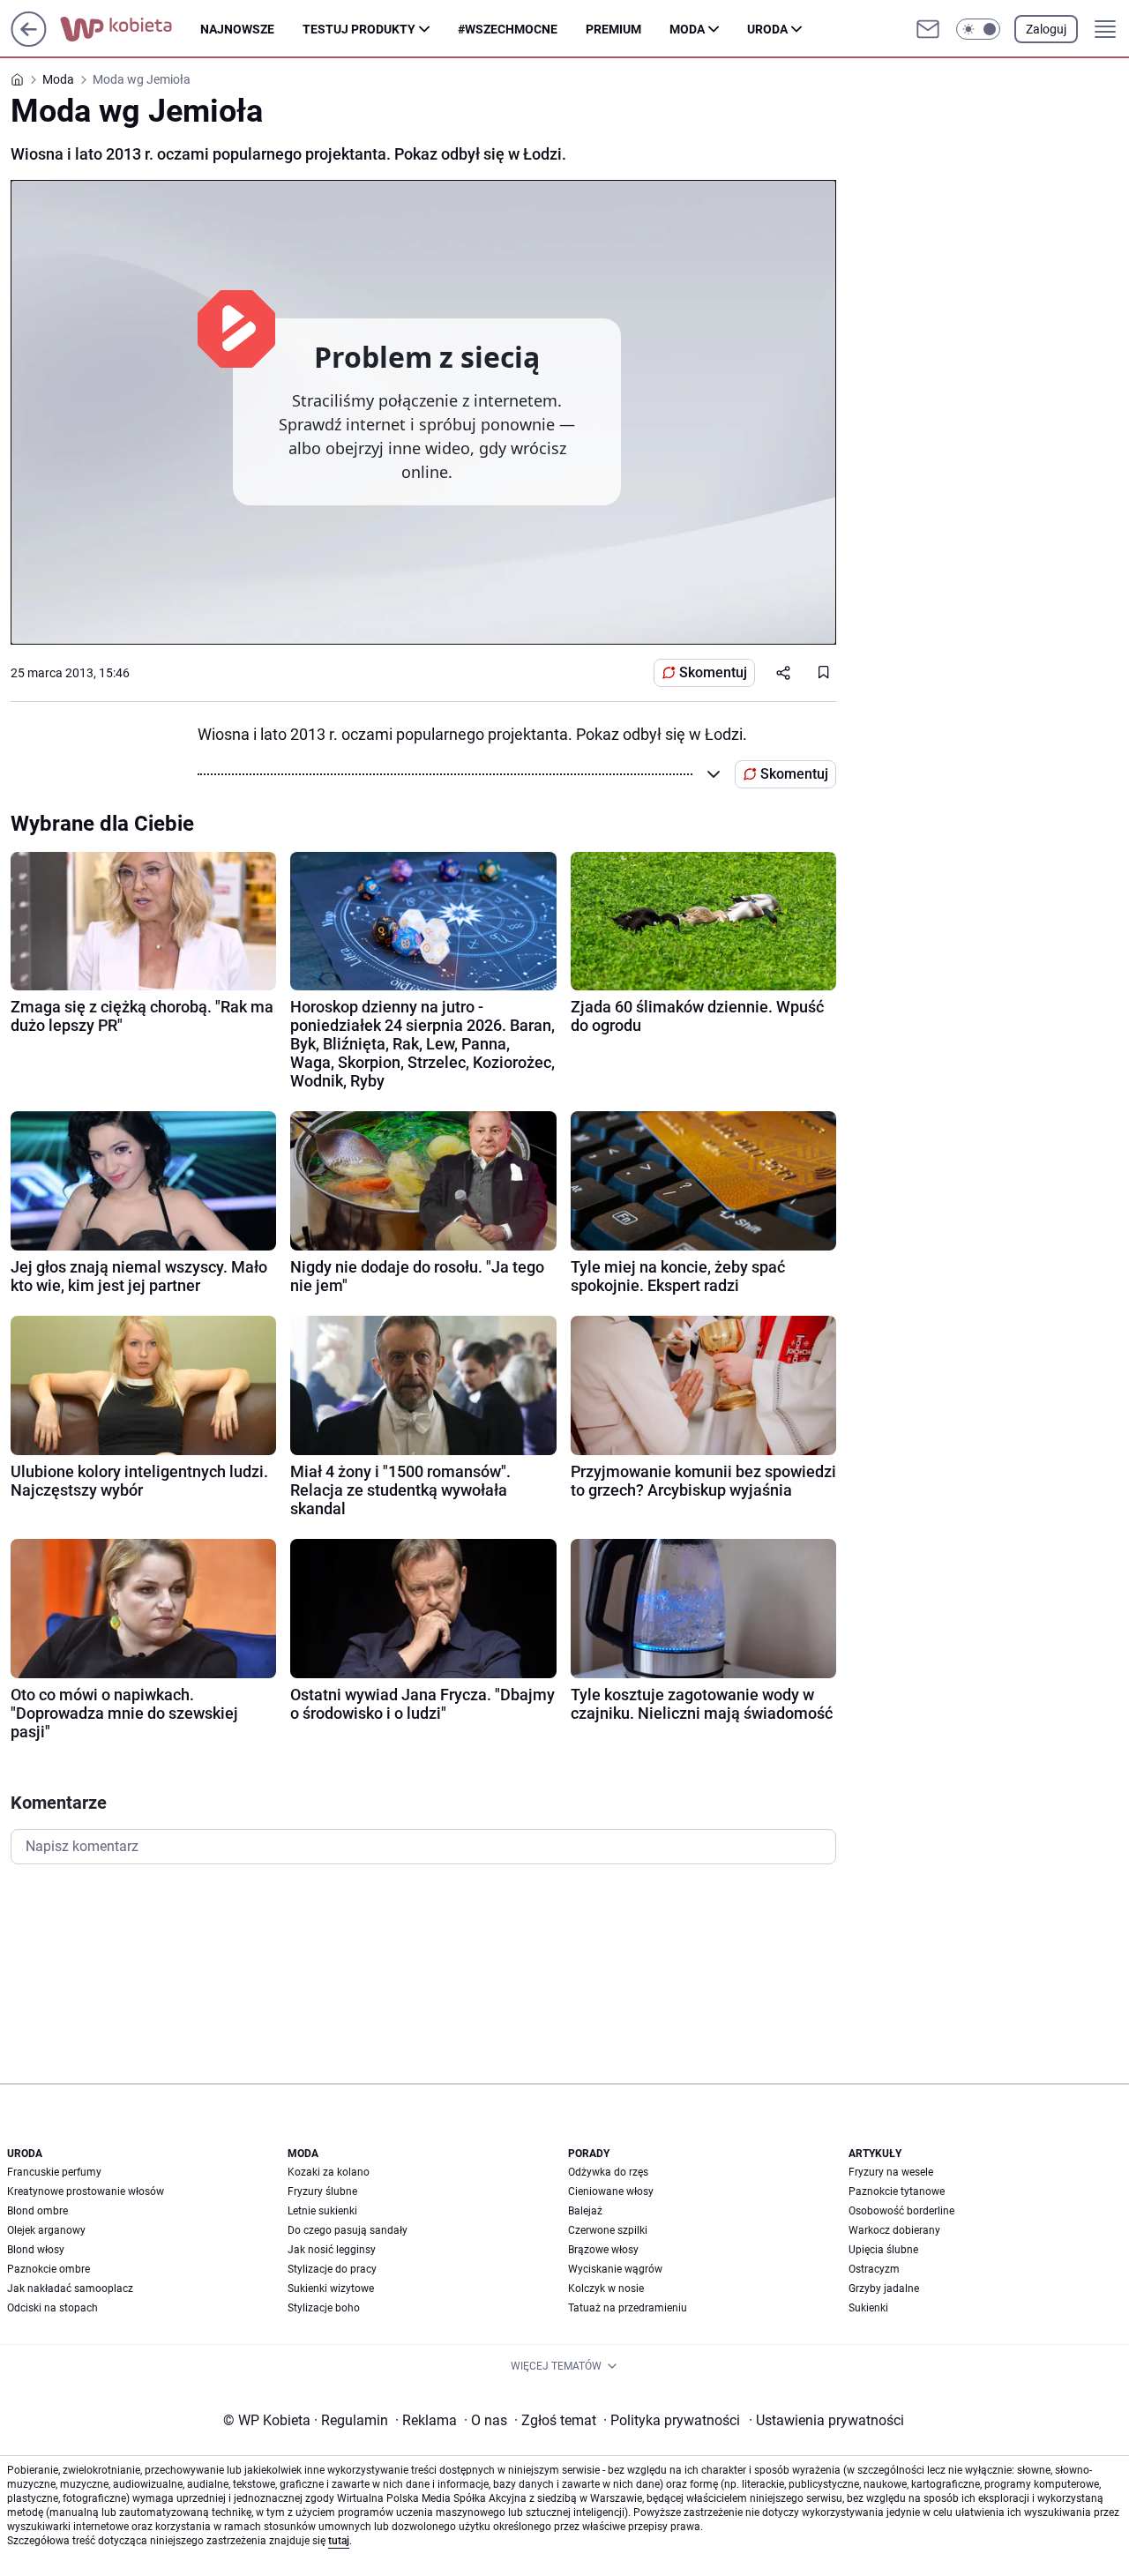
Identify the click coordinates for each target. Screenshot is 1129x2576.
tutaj (339, 2541)
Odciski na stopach (52, 2308)
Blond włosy (36, 2250)
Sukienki (868, 2308)
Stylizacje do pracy (332, 2269)
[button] (978, 29)
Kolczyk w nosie (606, 2289)
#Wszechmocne (508, 29)
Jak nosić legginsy (332, 2250)
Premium (613, 29)
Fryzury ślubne (322, 2191)
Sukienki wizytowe (331, 2289)
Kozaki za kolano (329, 2172)
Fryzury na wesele (891, 2172)
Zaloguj (1046, 29)
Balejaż (585, 2211)
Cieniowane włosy (611, 2191)
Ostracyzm (874, 2269)
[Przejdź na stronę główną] (29, 42)
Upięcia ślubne (883, 2250)
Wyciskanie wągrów (615, 2269)
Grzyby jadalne (884, 2289)
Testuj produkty (359, 29)
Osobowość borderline (901, 2211)
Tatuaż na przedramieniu (628, 2308)
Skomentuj (713, 672)
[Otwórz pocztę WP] (928, 29)
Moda (687, 29)
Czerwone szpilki (608, 2230)
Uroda (767, 29)
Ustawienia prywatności (826, 2420)
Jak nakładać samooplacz (70, 2289)
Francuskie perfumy (54, 2172)
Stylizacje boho (324, 2308)
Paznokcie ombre (49, 2269)
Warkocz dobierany (894, 2230)
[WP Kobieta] (130, 29)
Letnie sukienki (322, 2211)
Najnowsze (237, 29)
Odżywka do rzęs (608, 2172)
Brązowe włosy (603, 2250)
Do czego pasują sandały (348, 2230)
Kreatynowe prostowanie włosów (86, 2191)
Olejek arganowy (46, 2230)
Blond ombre (37, 2211)
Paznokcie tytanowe (897, 2191)
